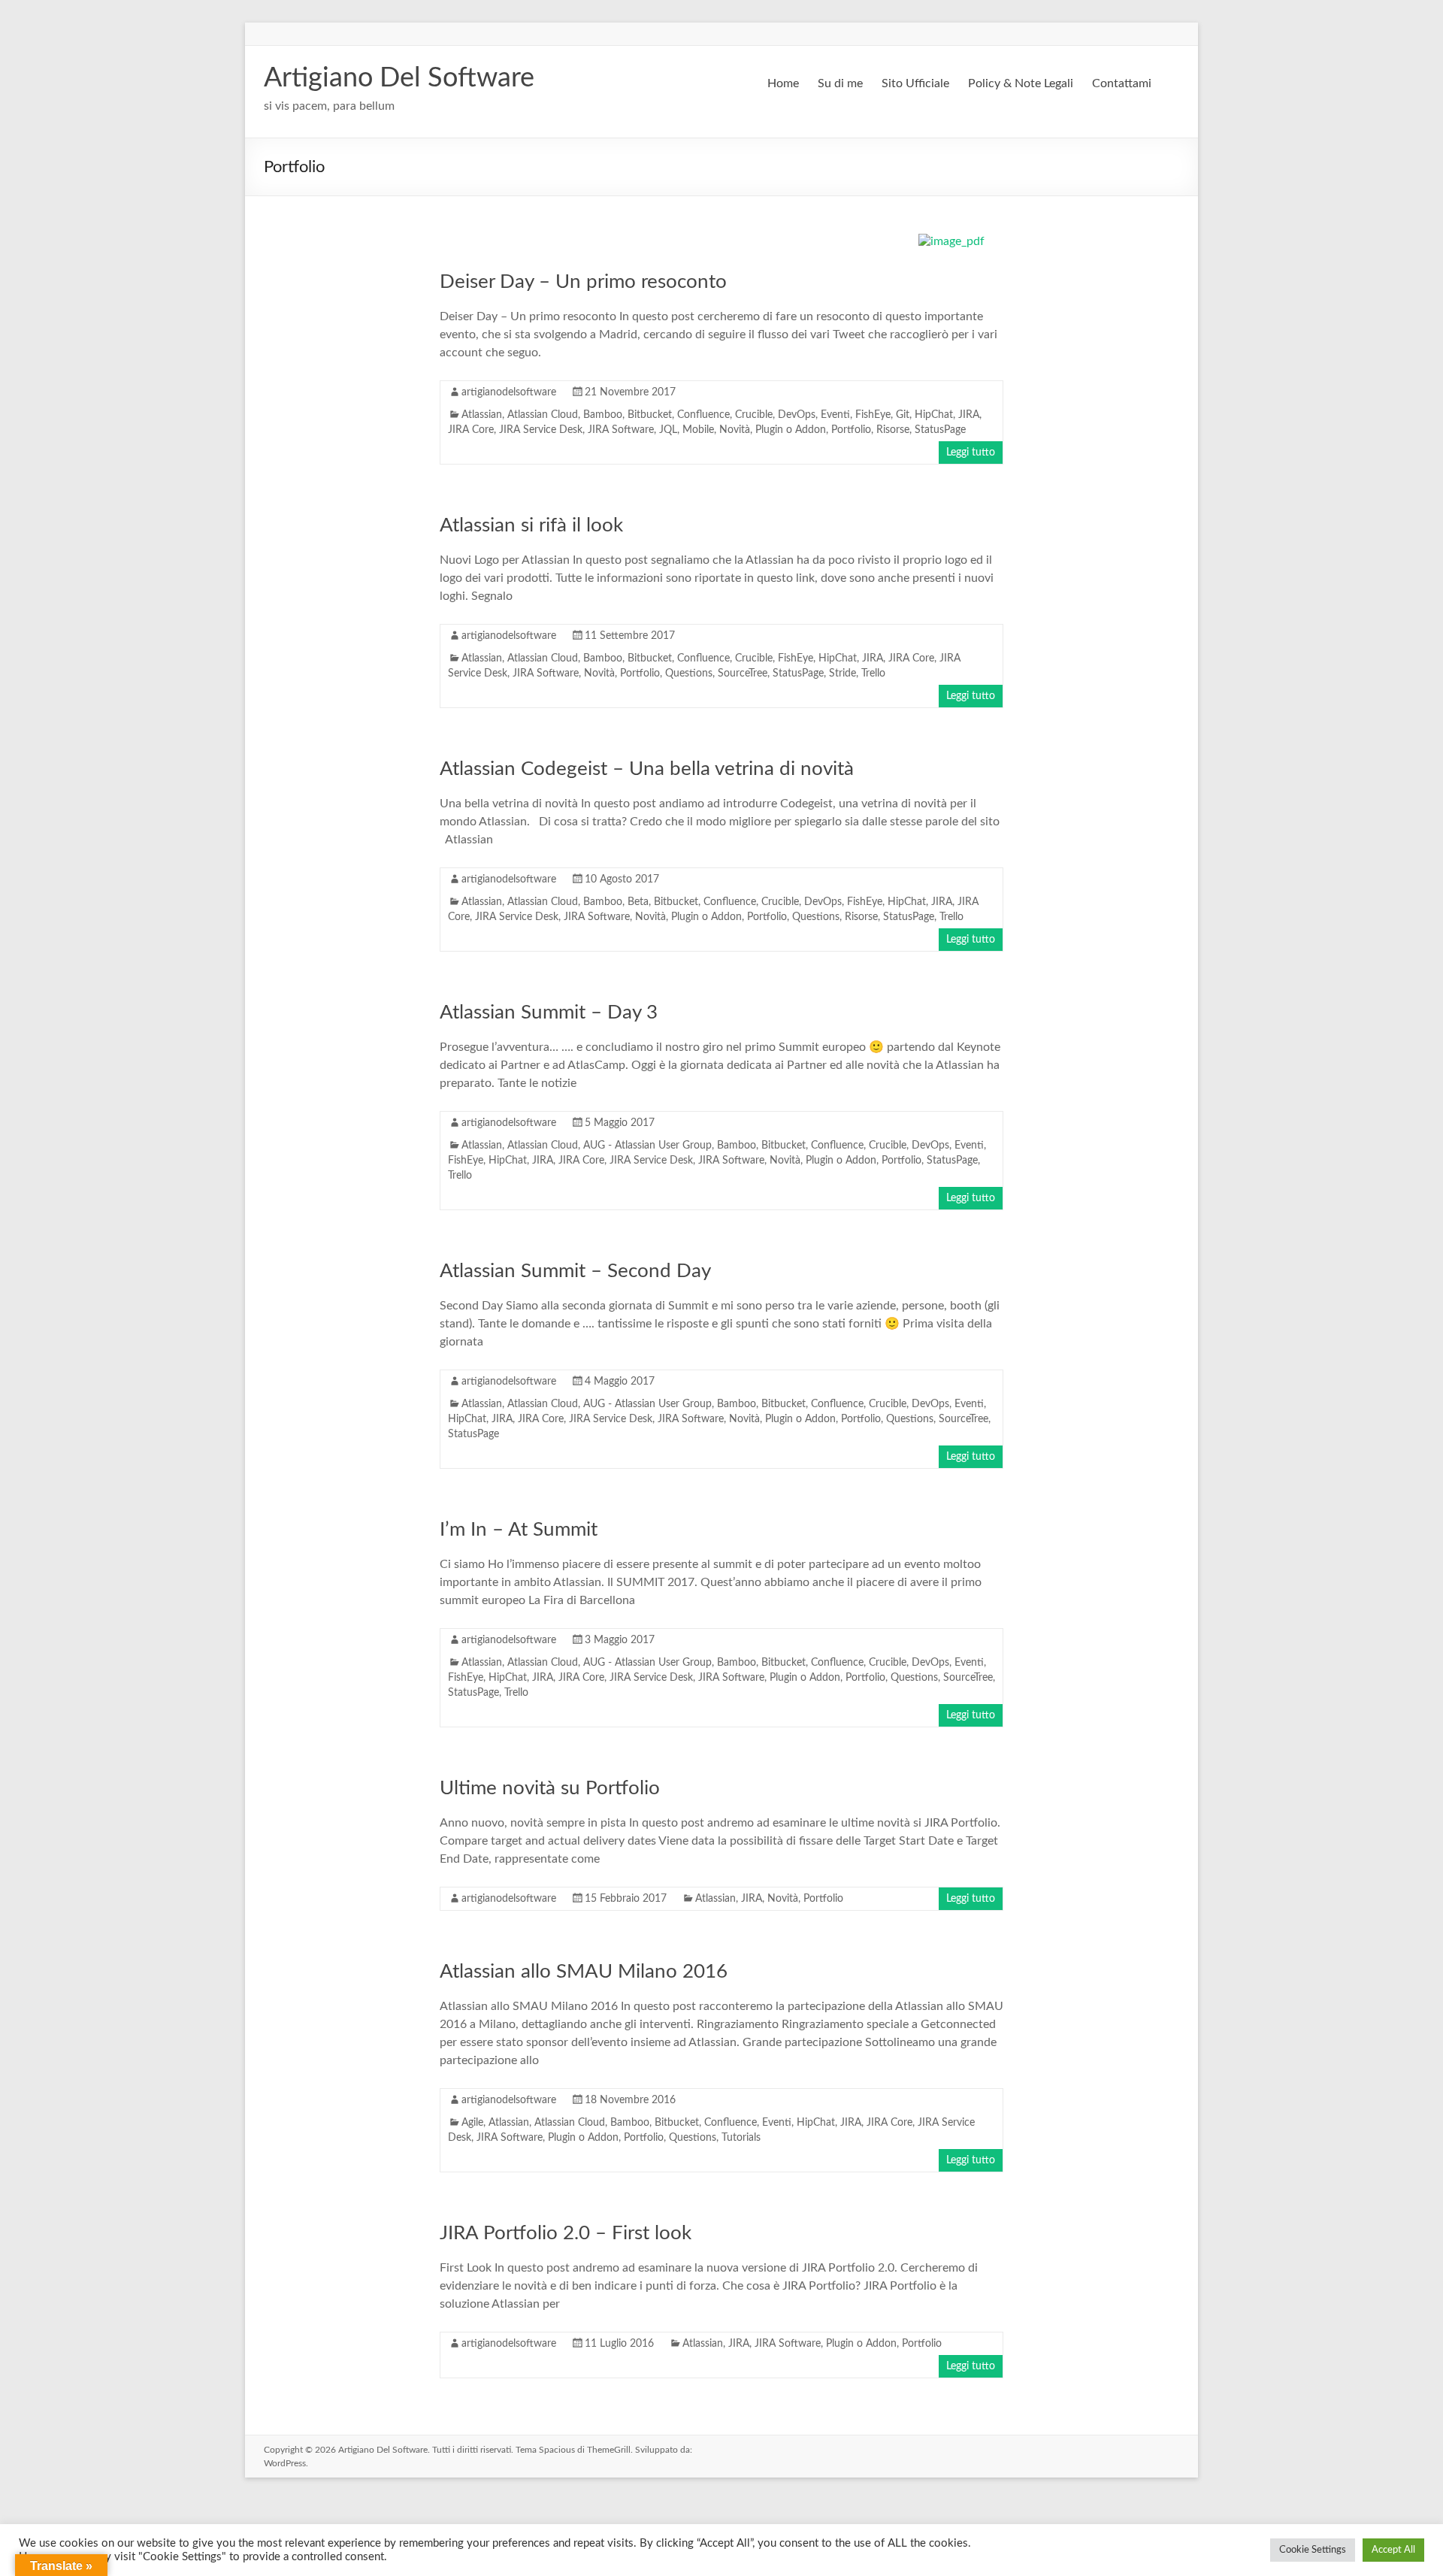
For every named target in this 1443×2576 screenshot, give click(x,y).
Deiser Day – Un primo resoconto (583, 282)
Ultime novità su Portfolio (550, 1788)
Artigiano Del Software (399, 78)
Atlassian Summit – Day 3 (549, 1013)
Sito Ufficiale (915, 83)
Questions (689, 674)
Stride (843, 674)
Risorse (893, 430)
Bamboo (603, 415)
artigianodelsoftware (509, 392)
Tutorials (741, 2138)
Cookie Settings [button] (1313, 2550)
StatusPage (940, 430)
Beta (638, 902)
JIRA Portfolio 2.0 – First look (566, 2233)
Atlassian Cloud (543, 415)
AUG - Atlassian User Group (647, 1146)
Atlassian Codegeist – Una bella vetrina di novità (647, 769)
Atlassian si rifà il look (531, 525)
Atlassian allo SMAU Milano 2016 (584, 1972)
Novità (735, 430)
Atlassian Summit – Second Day (575, 1271)
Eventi (835, 415)
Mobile (698, 430)
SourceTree (743, 674)
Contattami (1122, 83)
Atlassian (482, 415)
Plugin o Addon (791, 430)
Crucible (754, 415)
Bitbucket (650, 415)
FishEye (873, 415)
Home (783, 83)
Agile (472, 2123)
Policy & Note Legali (1021, 83)
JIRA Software (621, 430)
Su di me (840, 83)
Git (903, 415)
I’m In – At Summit (519, 1530)
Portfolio (851, 430)
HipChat (934, 415)
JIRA (969, 415)
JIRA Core (471, 430)
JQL (668, 430)
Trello (873, 674)
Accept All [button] (1393, 2550)
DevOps (797, 415)
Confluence (703, 415)
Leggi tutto (971, 453)
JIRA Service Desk (541, 430)
